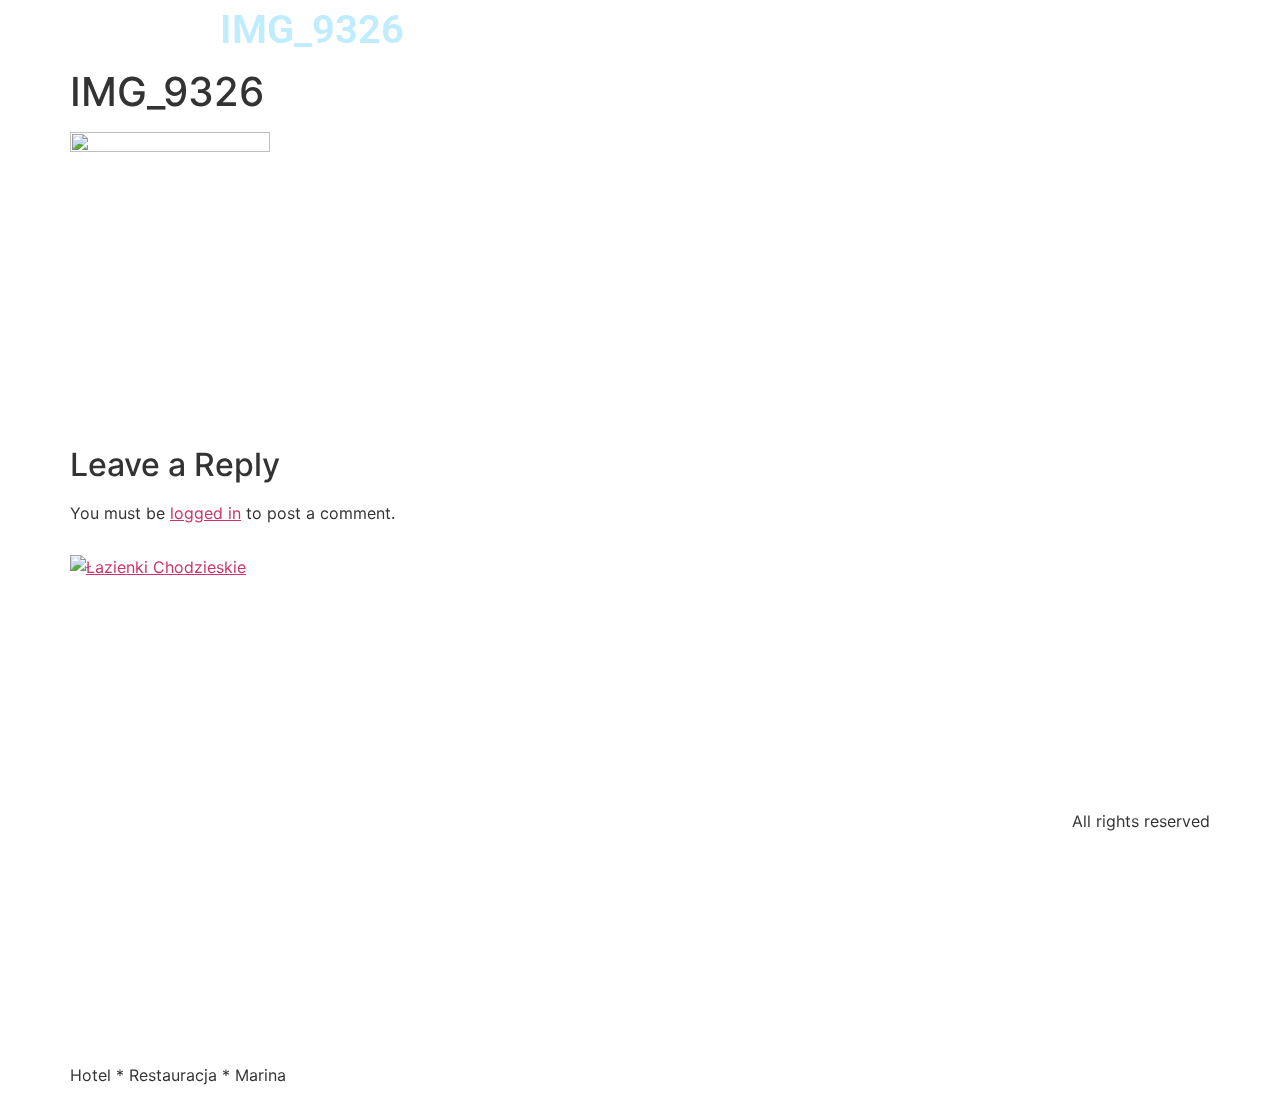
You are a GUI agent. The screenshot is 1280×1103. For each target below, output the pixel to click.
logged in (205, 513)
